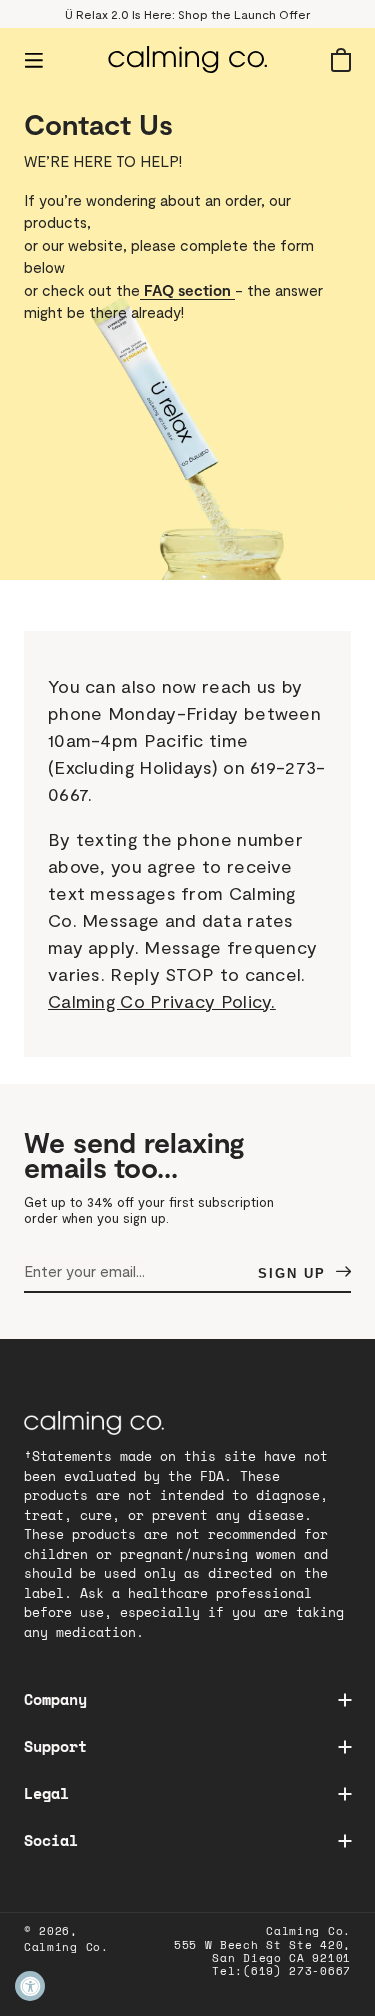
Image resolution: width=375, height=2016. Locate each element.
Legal (46, 1793)
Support (55, 1746)
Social (51, 1840)
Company (55, 1699)
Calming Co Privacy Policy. (162, 1001)
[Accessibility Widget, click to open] (30, 1986)
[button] (34, 60)
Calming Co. (66, 1947)
